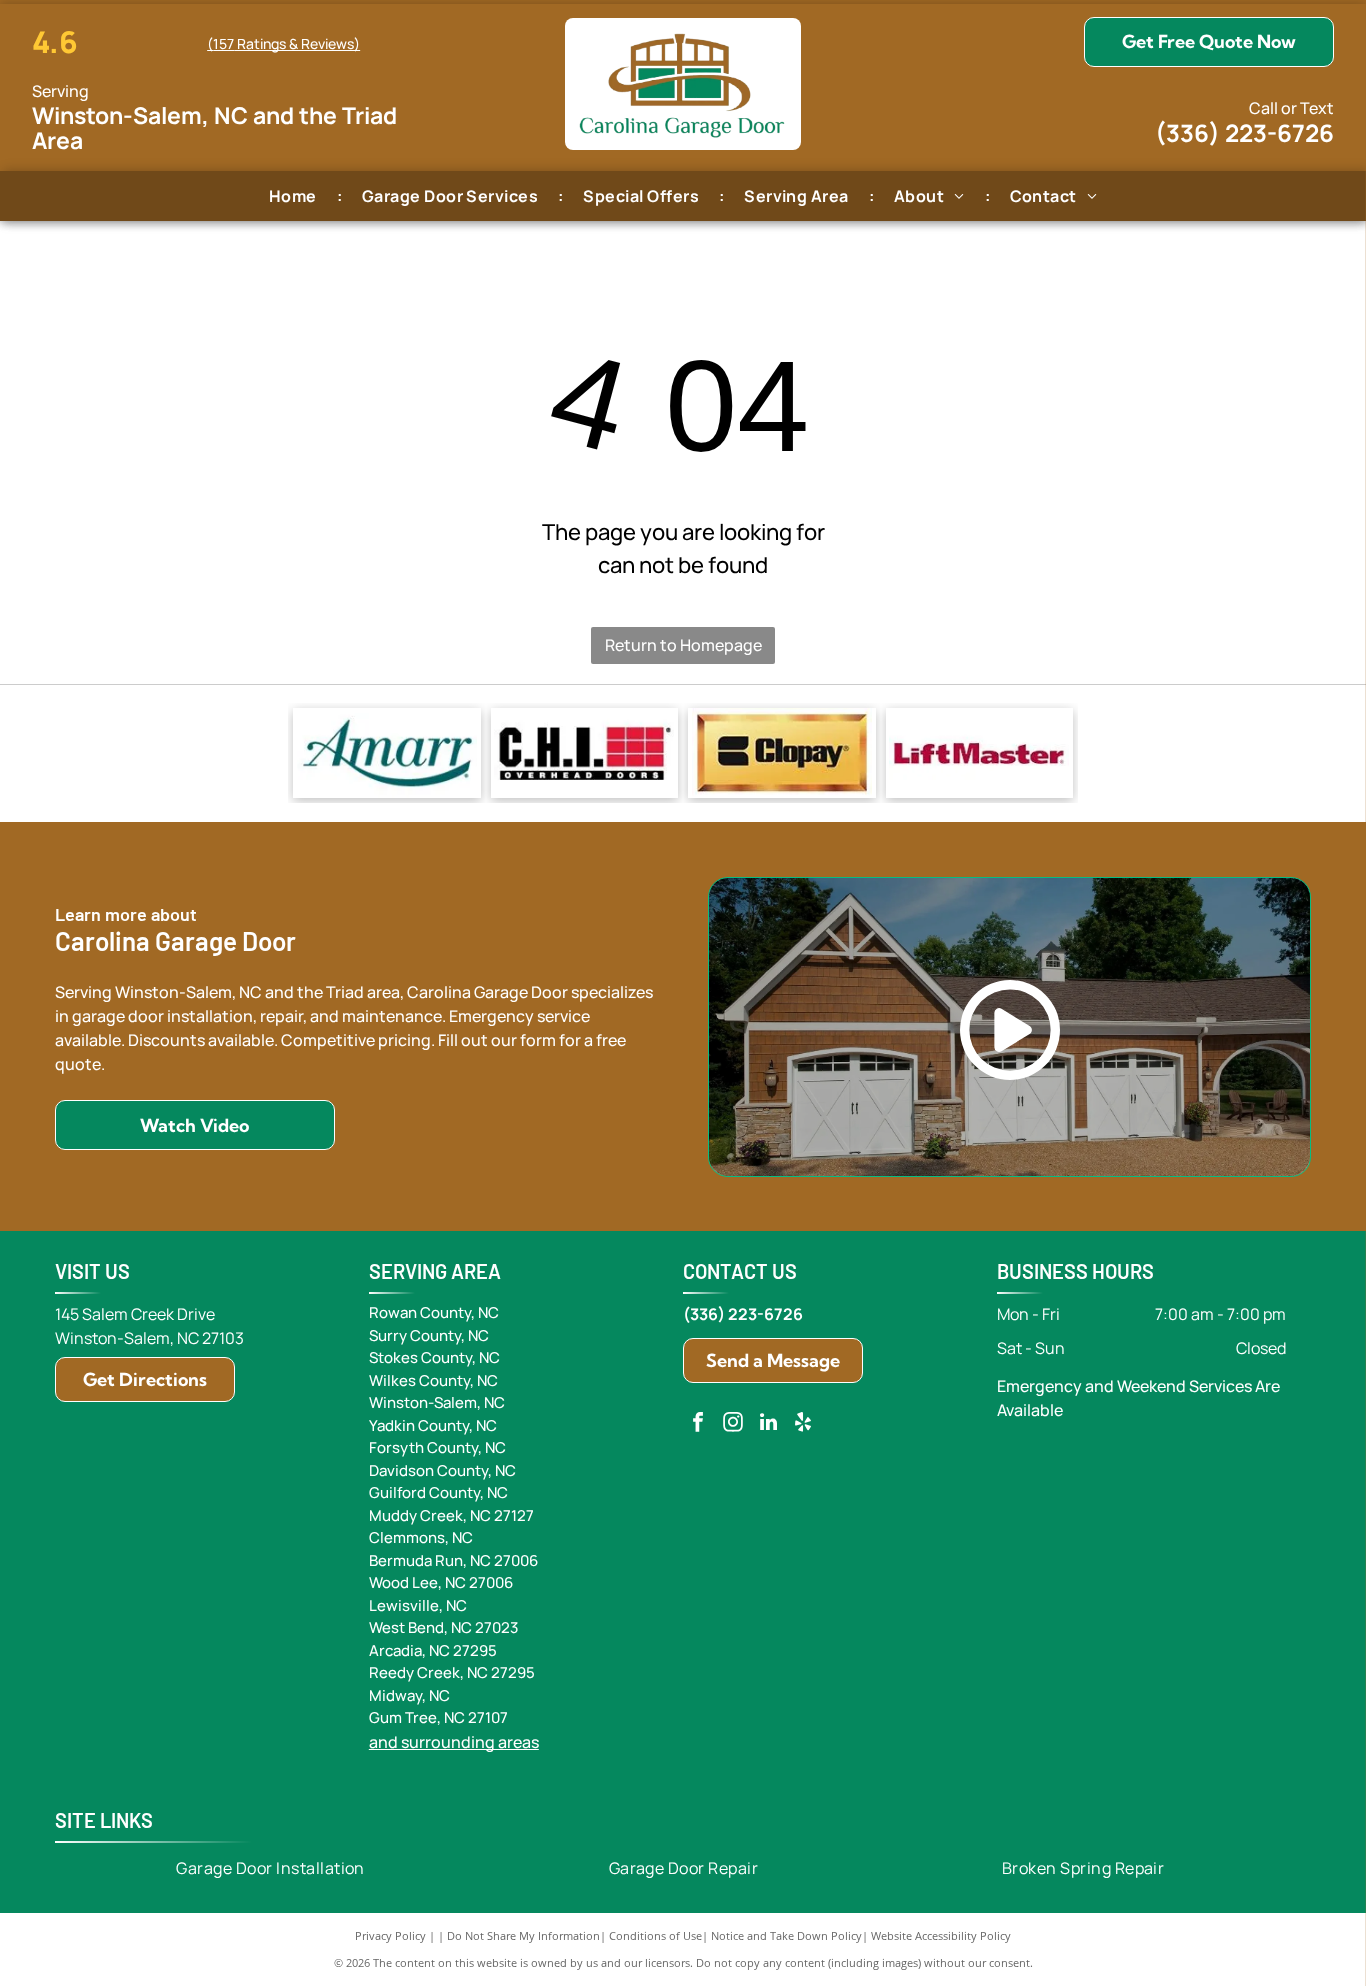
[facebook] (698, 1424)
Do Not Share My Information (523, 1935)
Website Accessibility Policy (941, 1935)
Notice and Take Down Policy (786, 1935)
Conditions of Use (655, 1935)
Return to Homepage (683, 645)
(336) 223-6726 (1244, 132)
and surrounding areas (454, 1742)
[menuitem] (295, 195)
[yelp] (803, 1424)
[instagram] (733, 1424)
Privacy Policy (390, 1935)
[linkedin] (768, 1424)
